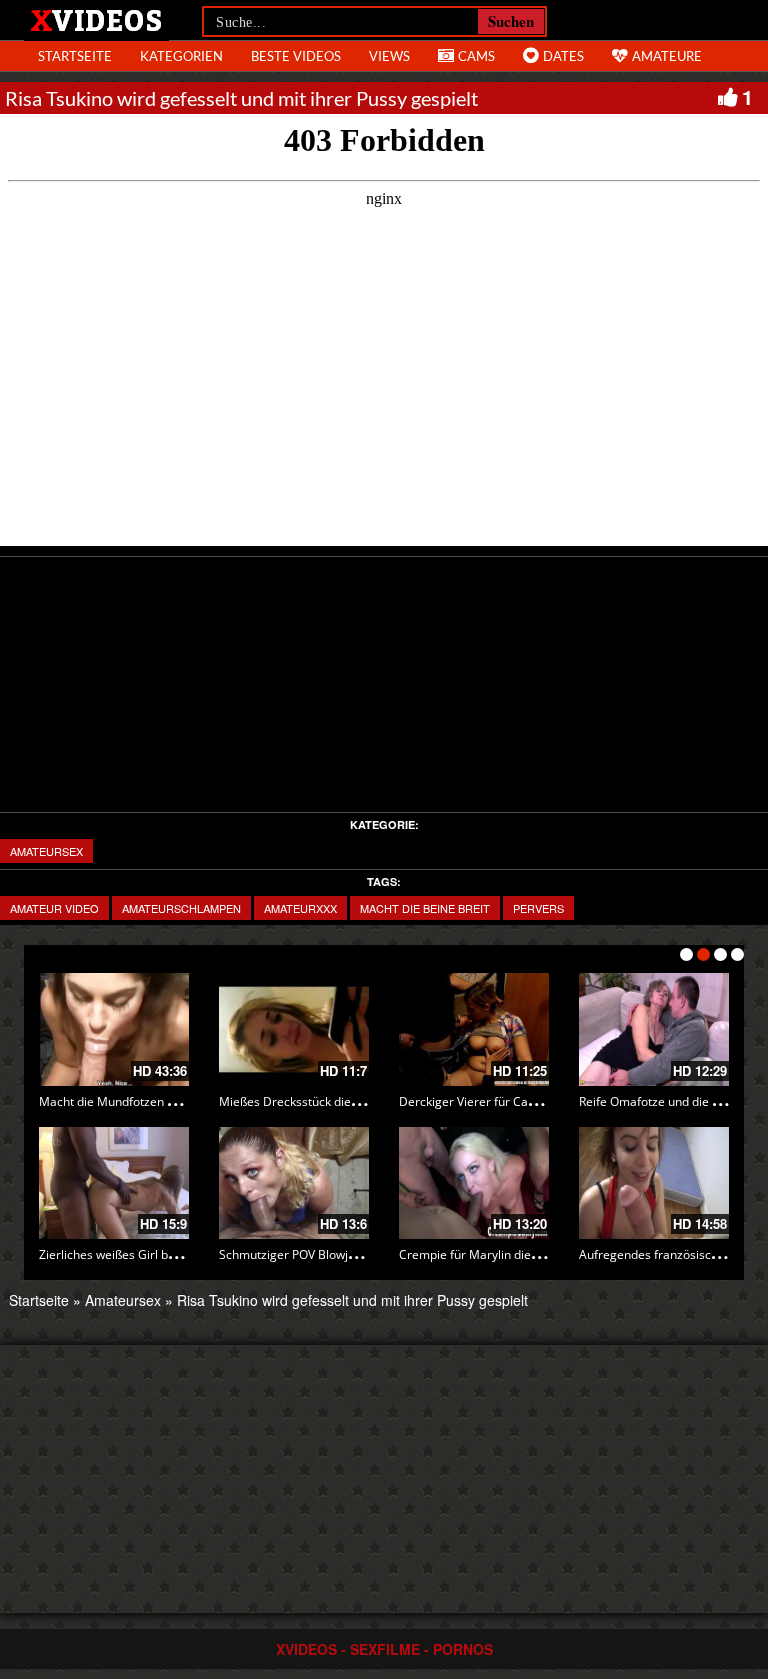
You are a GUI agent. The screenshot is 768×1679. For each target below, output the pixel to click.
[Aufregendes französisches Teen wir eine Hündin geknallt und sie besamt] (654, 1183)
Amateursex (46, 851)
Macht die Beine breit (425, 908)
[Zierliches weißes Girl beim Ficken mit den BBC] (114, 1183)
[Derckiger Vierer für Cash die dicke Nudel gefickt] (474, 1029)
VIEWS (389, 56)
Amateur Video (54, 908)
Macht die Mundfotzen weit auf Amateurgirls (163, 1101)
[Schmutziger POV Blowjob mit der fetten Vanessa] (294, 1183)
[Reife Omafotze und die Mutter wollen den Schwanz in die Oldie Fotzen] (654, 1029)
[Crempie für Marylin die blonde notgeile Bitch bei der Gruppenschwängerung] (474, 1183)
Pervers (538, 908)
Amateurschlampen (181, 908)
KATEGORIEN (181, 56)
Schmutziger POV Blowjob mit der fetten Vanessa (355, 1254)
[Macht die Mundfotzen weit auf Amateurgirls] (114, 1029)
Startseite (39, 1300)
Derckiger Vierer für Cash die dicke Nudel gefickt (534, 1101)
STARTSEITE (75, 56)
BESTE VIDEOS (296, 56)
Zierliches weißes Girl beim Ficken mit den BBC (169, 1254)
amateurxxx (300, 908)
